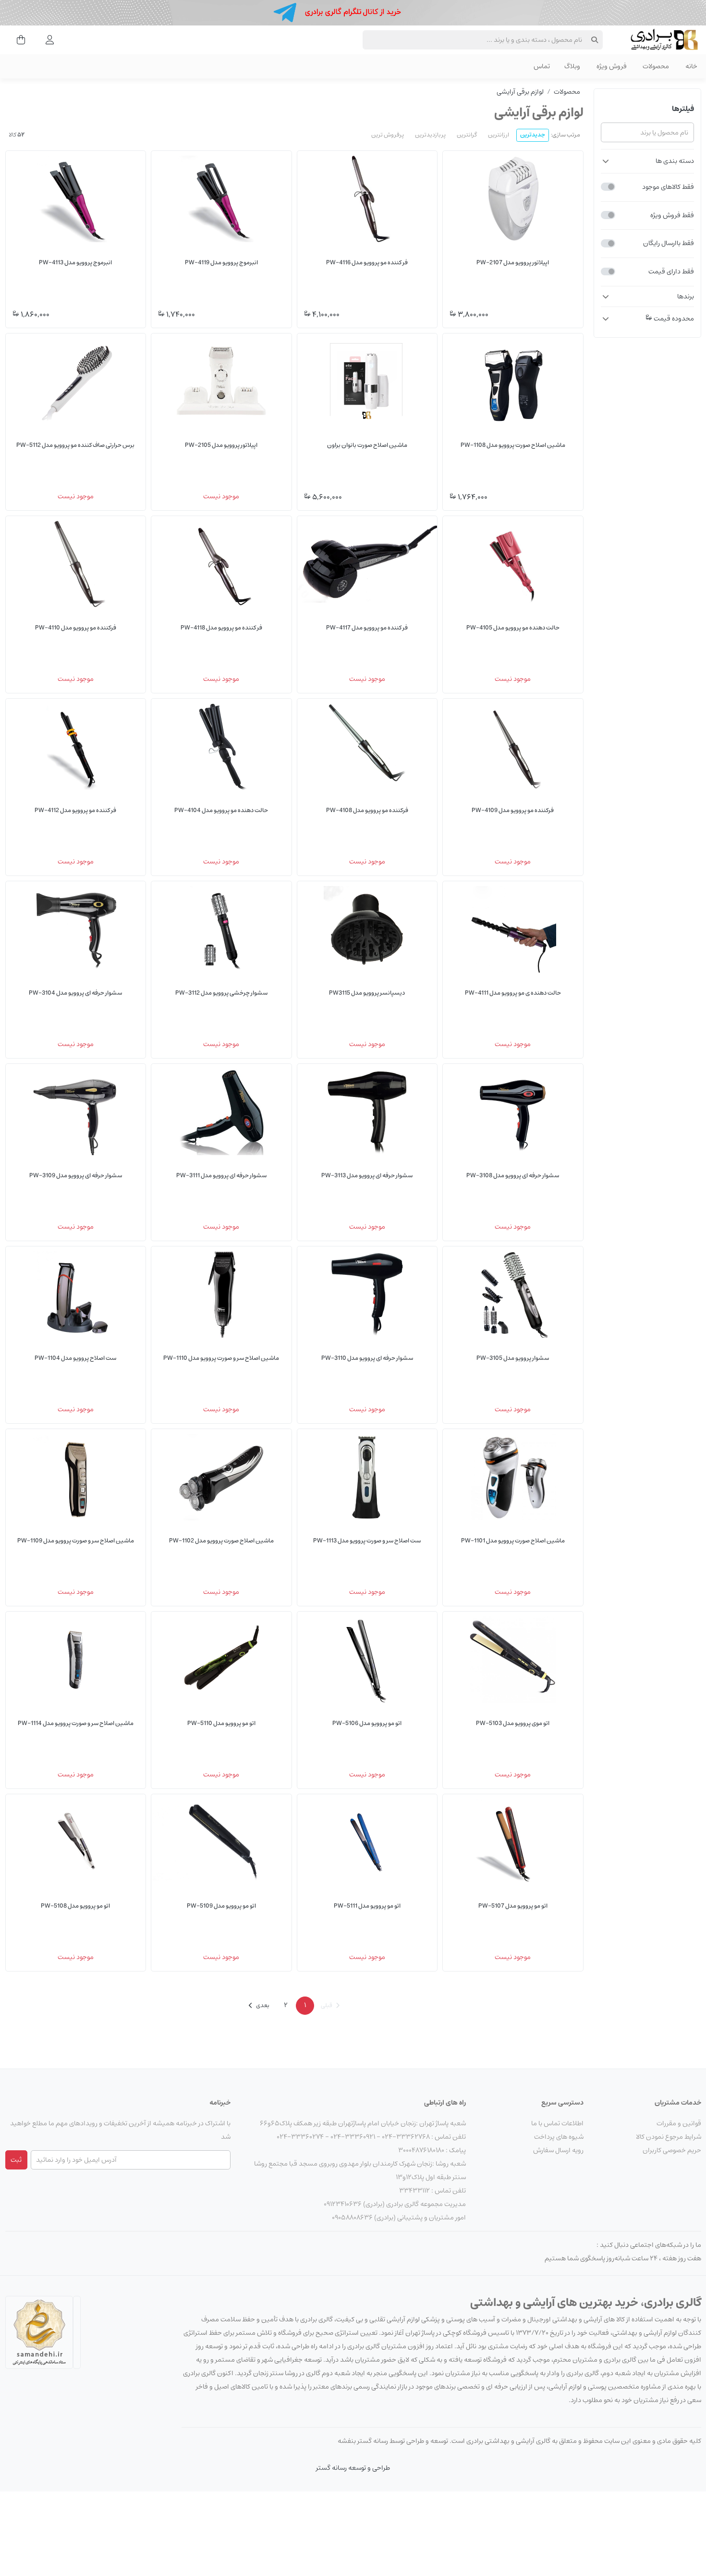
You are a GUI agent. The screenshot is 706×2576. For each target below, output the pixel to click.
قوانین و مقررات (679, 2123)
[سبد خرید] (18, 39)
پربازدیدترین (430, 135)
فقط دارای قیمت (671, 271)
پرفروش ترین (388, 135)
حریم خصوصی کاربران (672, 2150)
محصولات (567, 92)
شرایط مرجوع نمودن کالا (669, 2137)
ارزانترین (499, 135)
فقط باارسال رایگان (669, 243)
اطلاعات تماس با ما (557, 2123)
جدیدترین (533, 135)
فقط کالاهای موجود (668, 186)
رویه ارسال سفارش (558, 2150)
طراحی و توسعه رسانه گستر (353, 2468)
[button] (647, 161)
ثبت (16, 2160)
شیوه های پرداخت (559, 2137)
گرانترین (467, 135)
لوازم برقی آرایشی (520, 92)
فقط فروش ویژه (672, 215)
